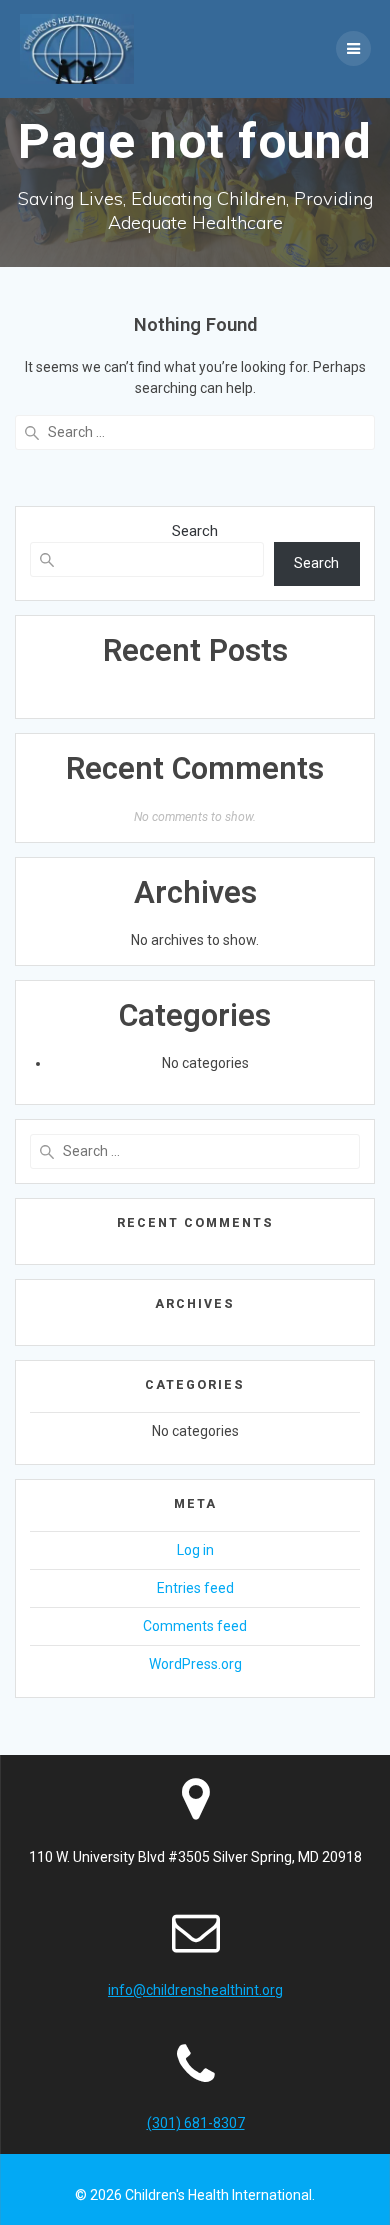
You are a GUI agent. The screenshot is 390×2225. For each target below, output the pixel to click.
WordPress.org (195, 1664)
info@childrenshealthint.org (195, 1990)
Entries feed (195, 1588)
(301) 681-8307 (196, 2123)
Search (195, 531)
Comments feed (195, 1626)
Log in (195, 1550)
